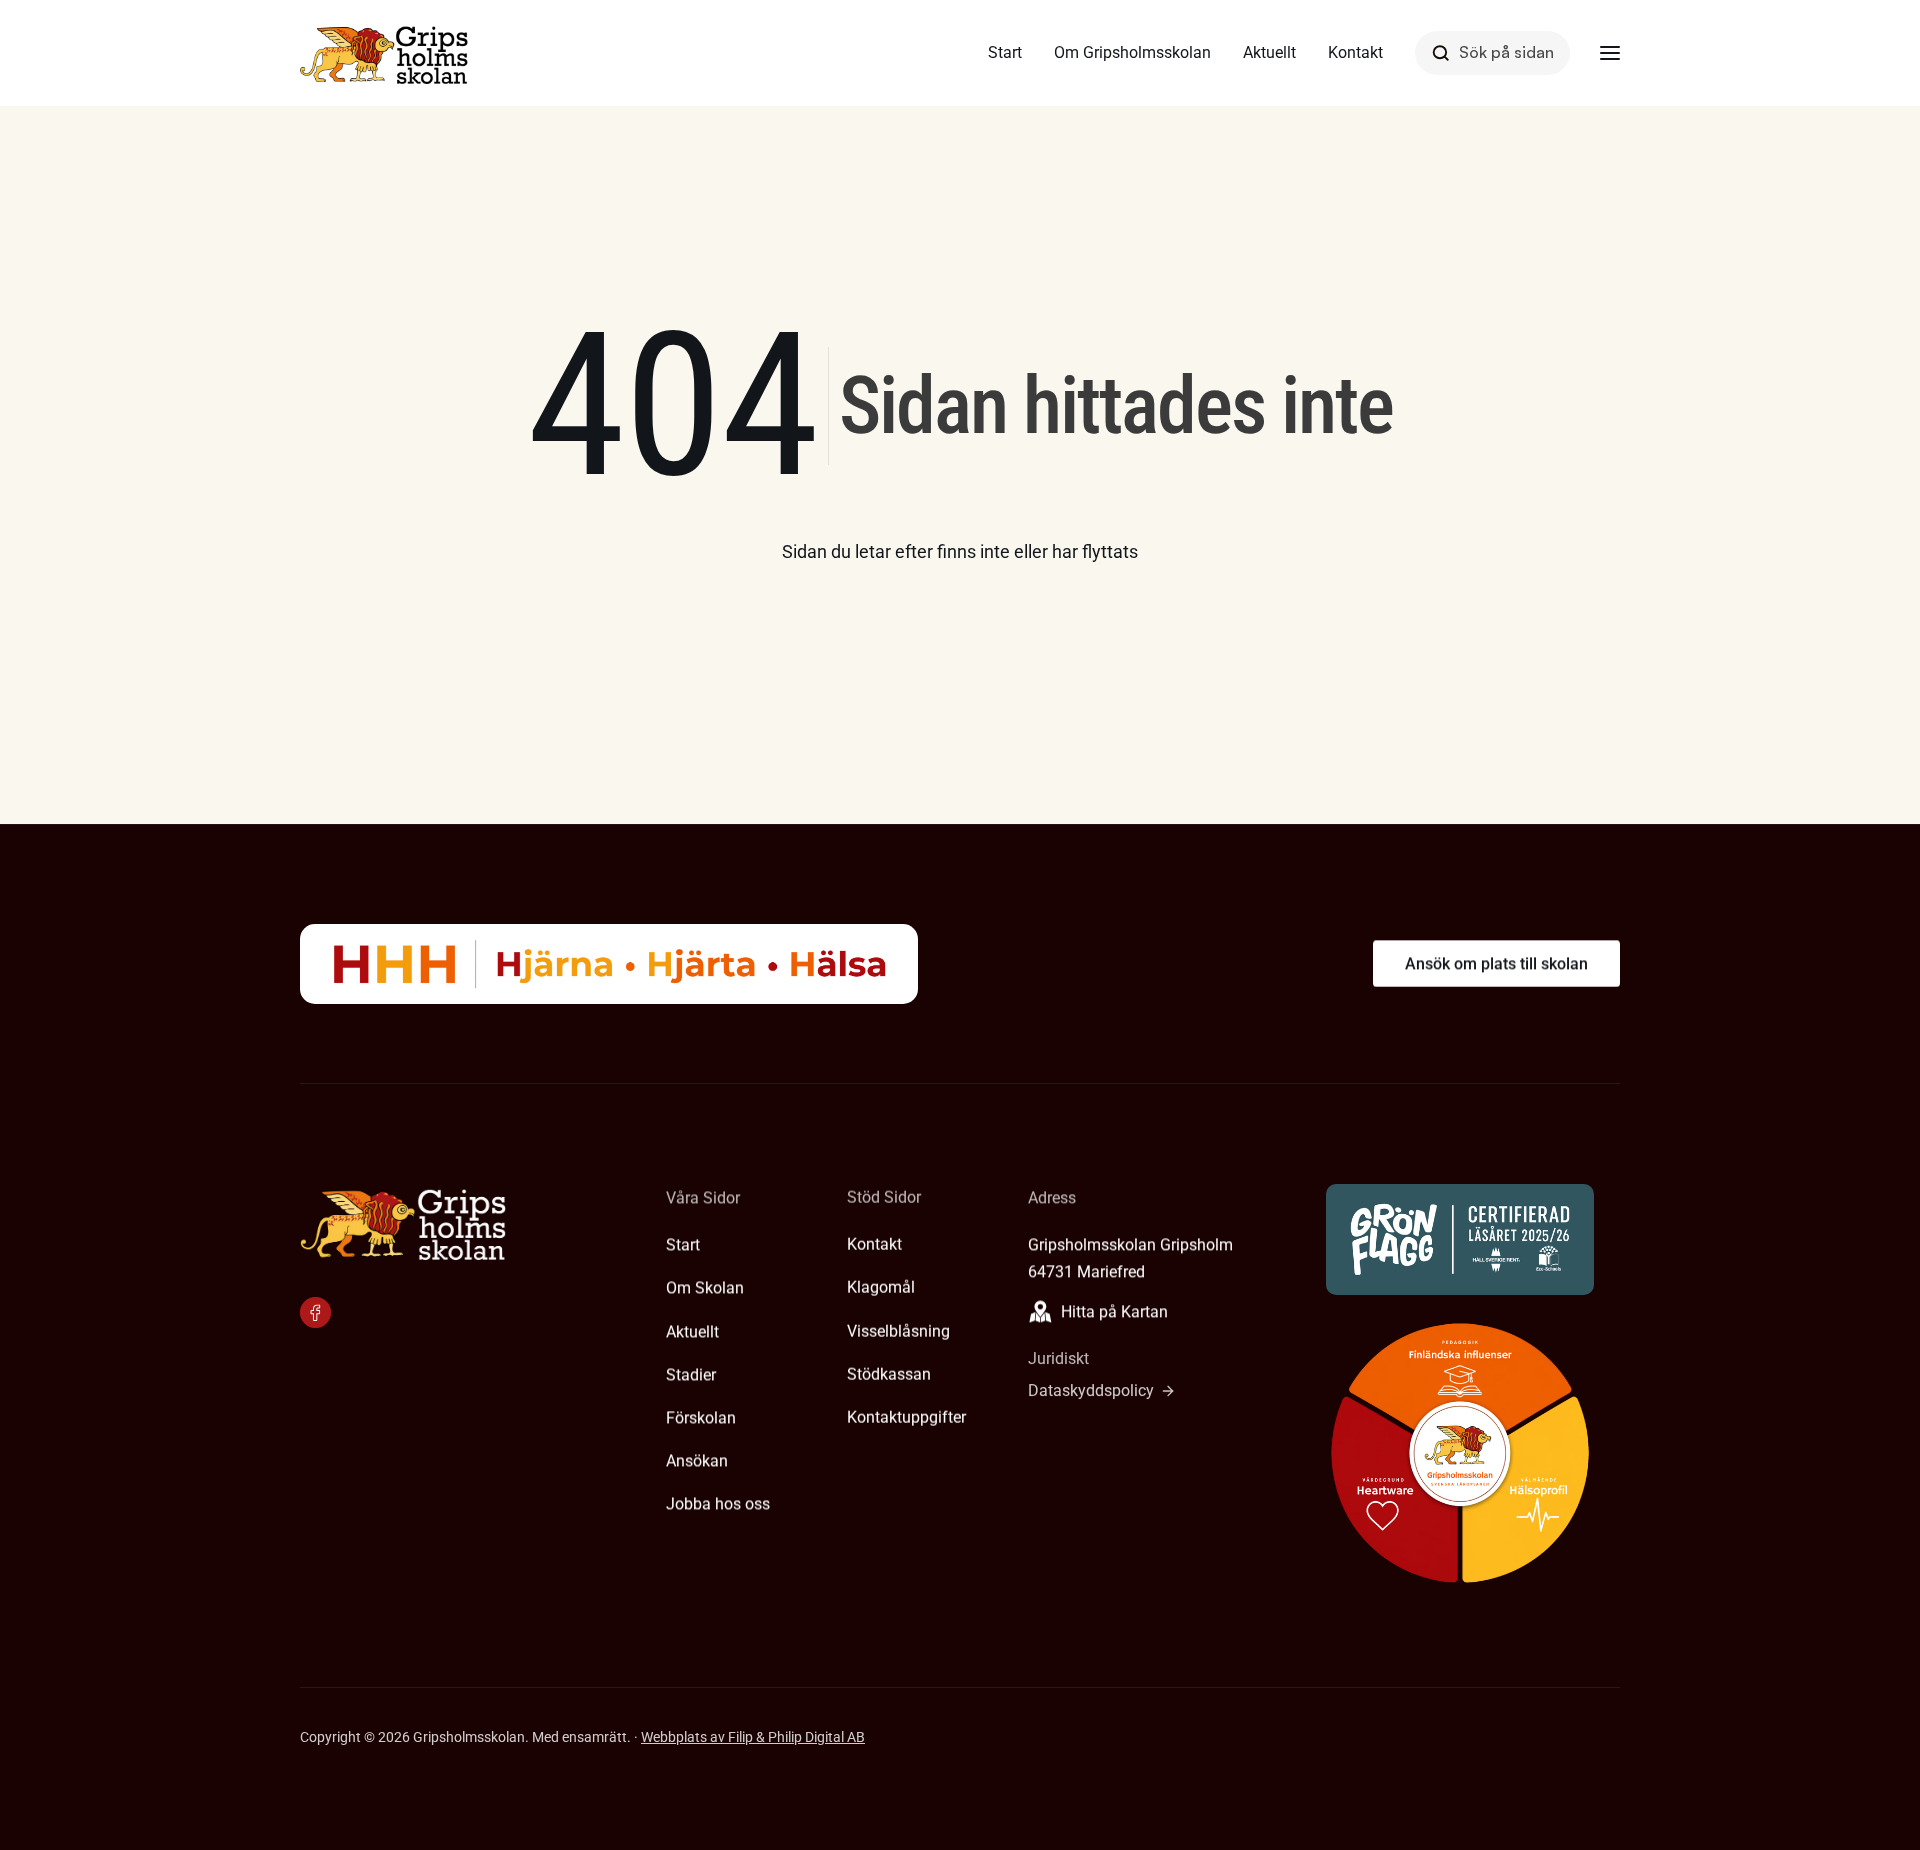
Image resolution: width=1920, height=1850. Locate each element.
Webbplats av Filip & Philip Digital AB (753, 1737)
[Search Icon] (1492, 52)
